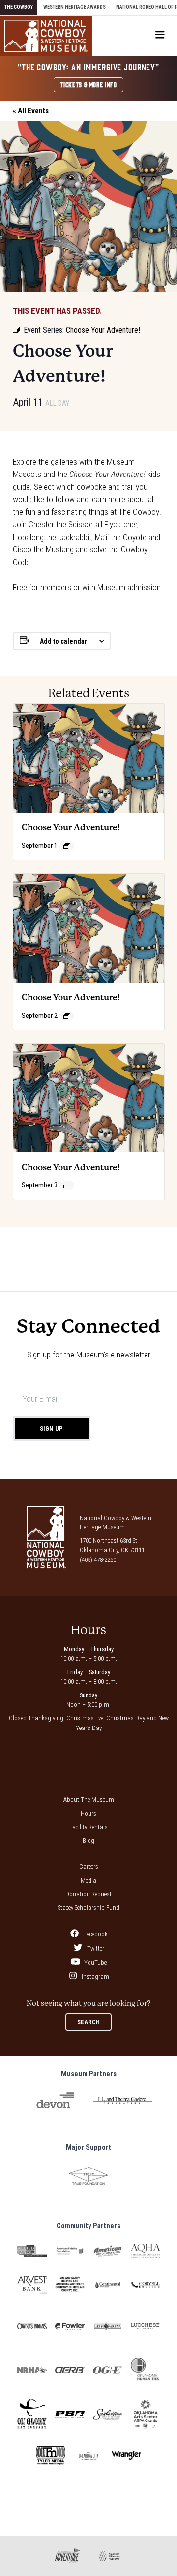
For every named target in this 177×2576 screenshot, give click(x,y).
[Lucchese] (146, 2326)
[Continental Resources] (108, 2285)
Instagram (95, 1977)
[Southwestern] (108, 2414)
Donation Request (88, 1894)
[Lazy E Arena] (108, 2326)
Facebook (95, 1934)
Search (89, 2022)
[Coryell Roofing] (146, 2285)
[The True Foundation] (88, 2176)
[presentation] (89, 758)
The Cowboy (19, 7)
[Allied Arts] (32, 2251)
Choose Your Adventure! (71, 827)
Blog (88, 1841)
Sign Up (52, 1429)
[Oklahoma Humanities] (146, 2370)
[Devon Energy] (55, 2101)
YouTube (95, 1962)
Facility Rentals (88, 1827)
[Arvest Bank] (32, 2285)
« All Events (31, 111)
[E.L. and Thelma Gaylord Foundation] (122, 2100)
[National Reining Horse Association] (32, 2370)
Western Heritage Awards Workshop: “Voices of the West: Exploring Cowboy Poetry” (43, 1250)
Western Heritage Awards (74, 7)
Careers (89, 1867)
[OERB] (70, 2370)
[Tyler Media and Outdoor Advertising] (51, 2456)
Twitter (95, 1949)
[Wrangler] (126, 2456)
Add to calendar (63, 641)
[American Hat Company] (108, 2251)
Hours (88, 1813)
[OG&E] (108, 2370)
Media (88, 1881)
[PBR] (70, 2415)
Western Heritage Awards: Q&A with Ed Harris (136, 1241)
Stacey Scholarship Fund (89, 1908)
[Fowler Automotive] (70, 2326)
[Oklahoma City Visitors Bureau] (88, 2456)
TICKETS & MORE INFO (88, 84)
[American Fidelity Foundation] (70, 2251)
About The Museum (89, 1800)
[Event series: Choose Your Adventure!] (67, 846)
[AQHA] (146, 2251)
